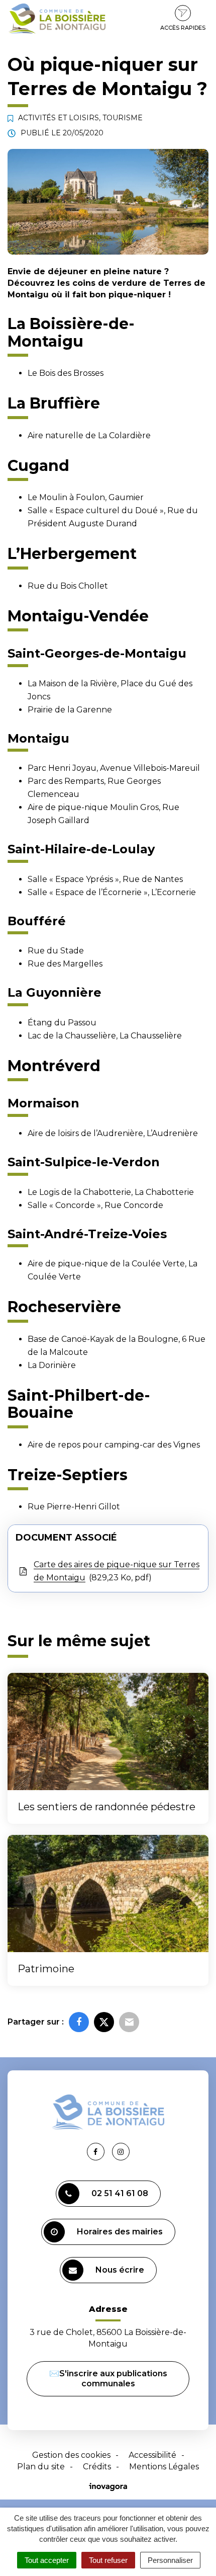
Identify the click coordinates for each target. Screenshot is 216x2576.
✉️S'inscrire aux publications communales (108, 2379)
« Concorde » (75, 1205)
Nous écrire (120, 2270)
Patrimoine (46, 1969)
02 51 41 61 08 (120, 2193)
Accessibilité (152, 2455)
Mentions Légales (164, 2467)
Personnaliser (170, 2560)
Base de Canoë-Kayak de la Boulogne (103, 1339)
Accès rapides (183, 28)
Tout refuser (108, 2560)
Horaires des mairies (120, 2232)
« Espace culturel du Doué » (106, 510)
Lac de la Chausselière (72, 1036)
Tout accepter (47, 2560)
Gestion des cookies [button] (71, 2455)
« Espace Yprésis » (84, 879)
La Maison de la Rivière (72, 683)
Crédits (97, 2467)
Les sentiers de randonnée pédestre (106, 1807)
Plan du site (41, 2467)
